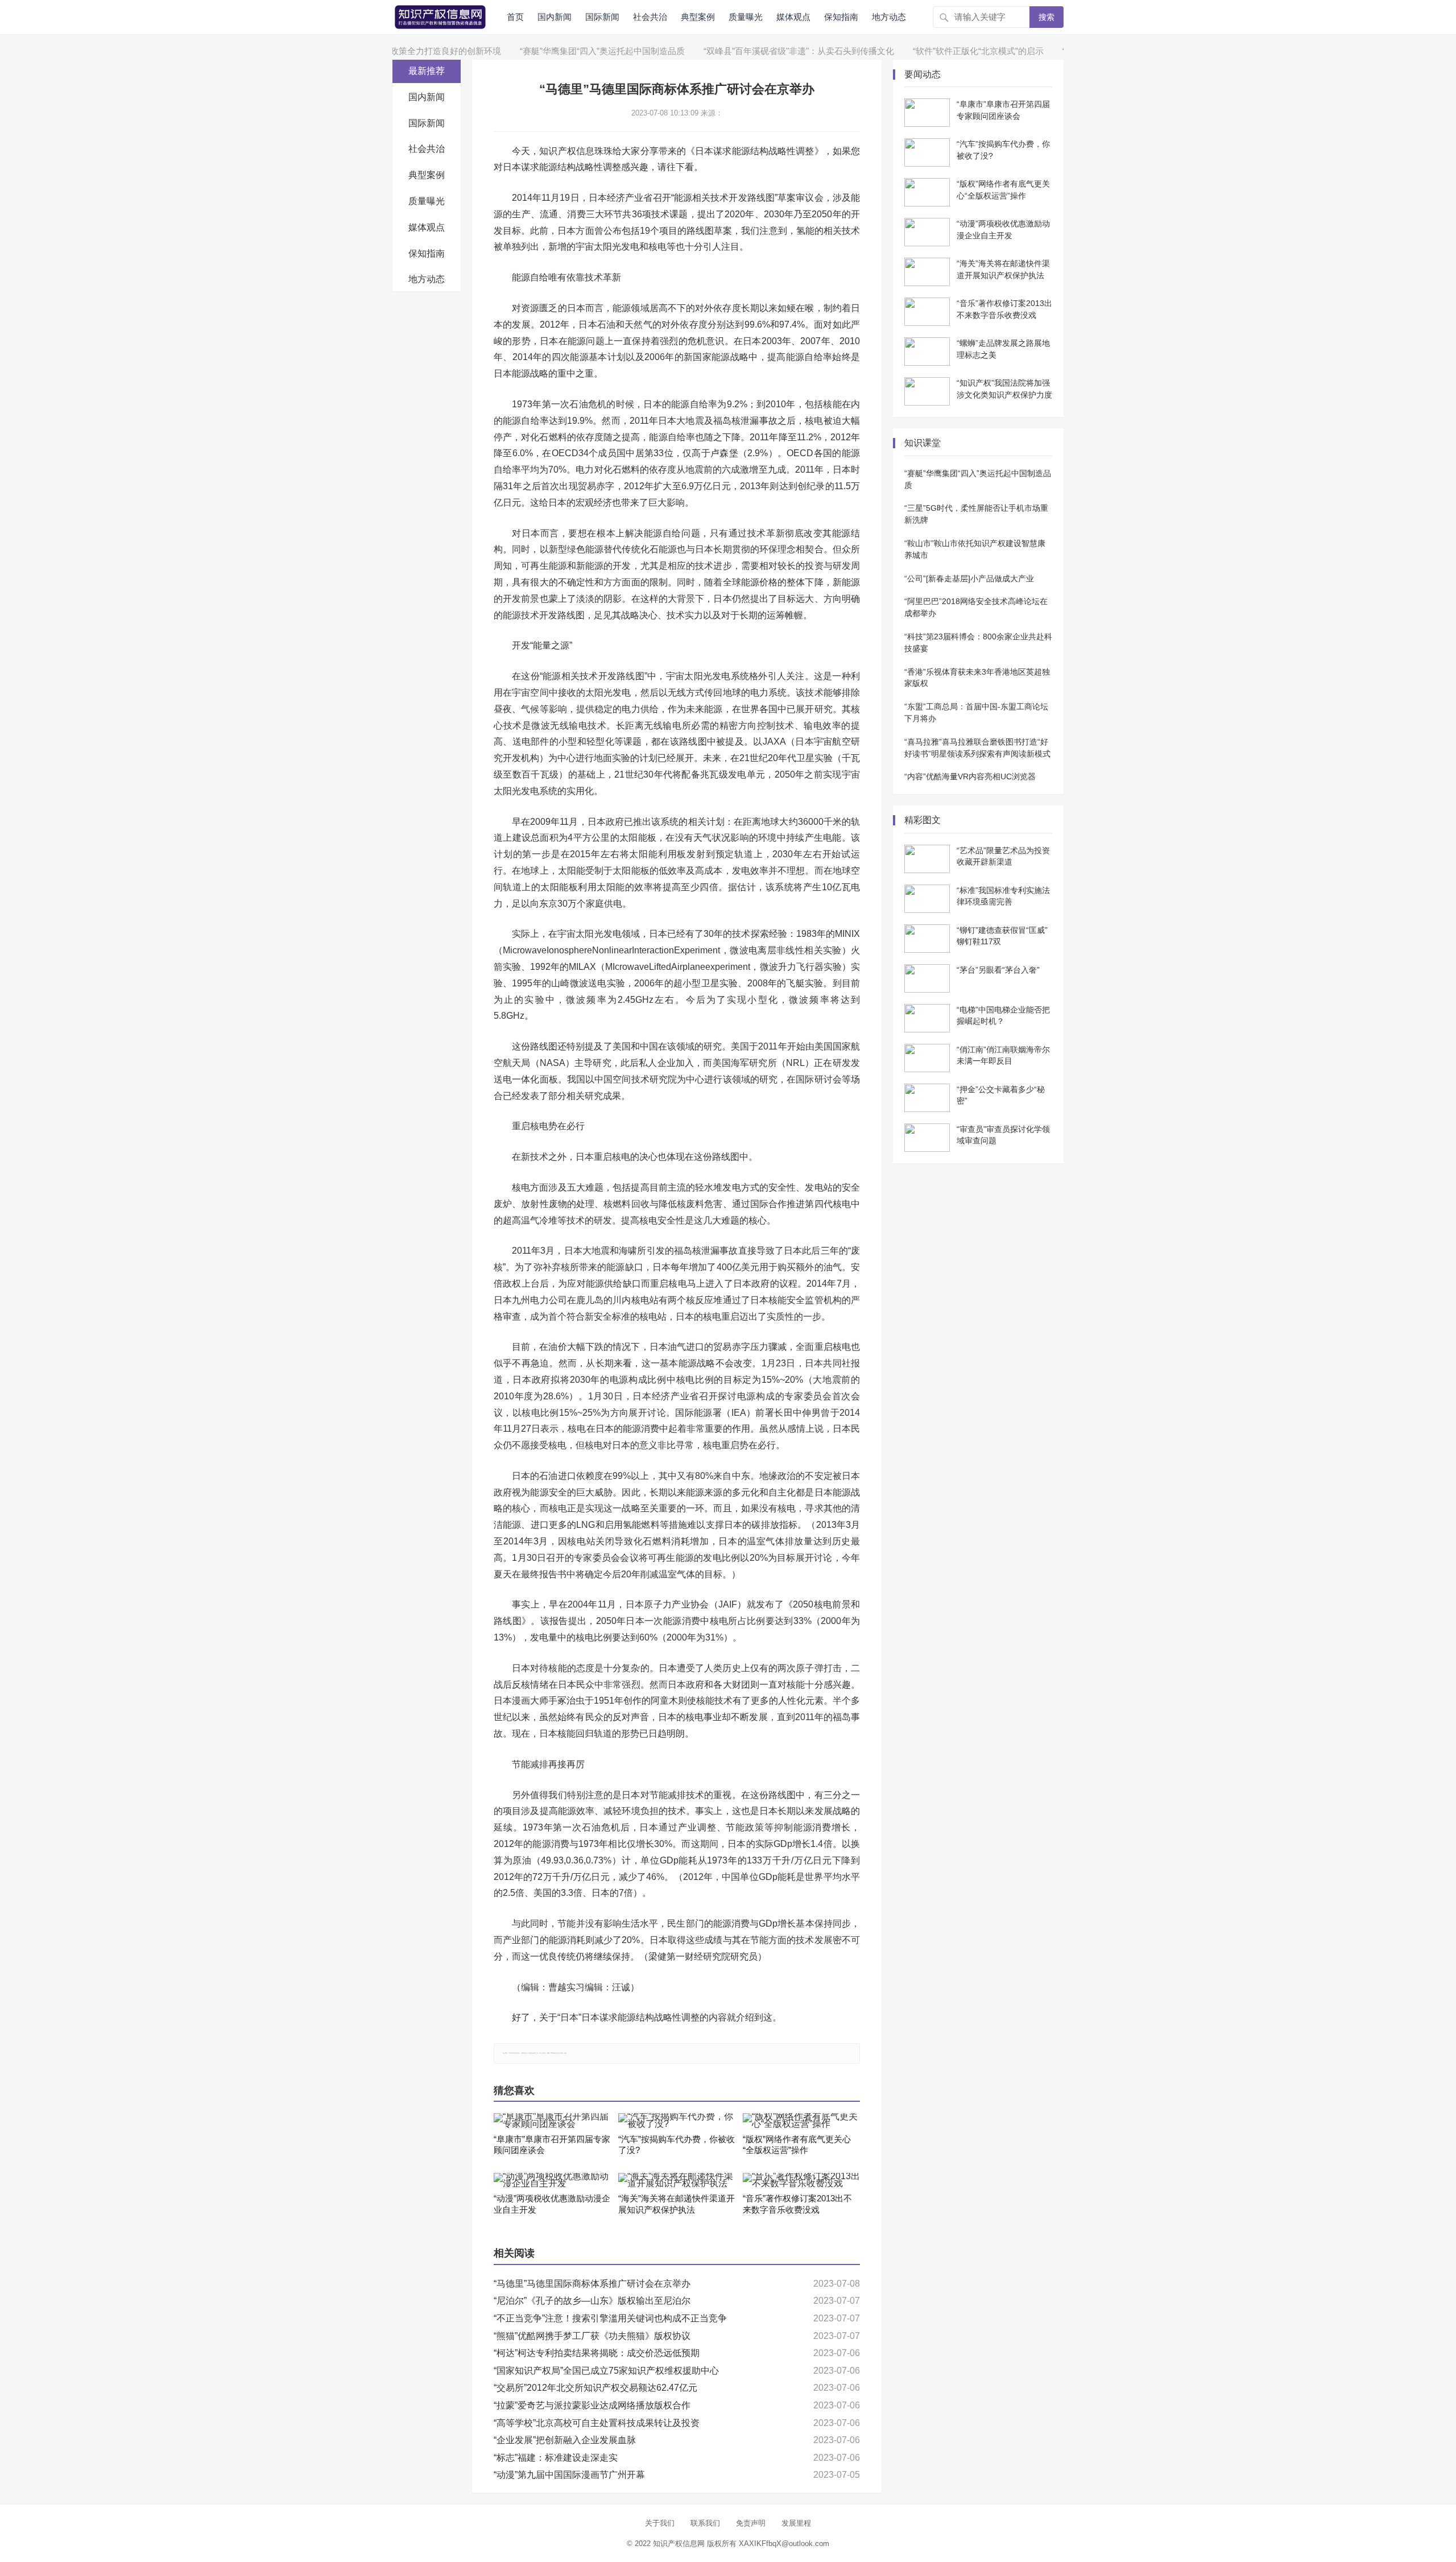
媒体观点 (793, 17)
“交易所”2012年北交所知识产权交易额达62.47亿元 (595, 2388)
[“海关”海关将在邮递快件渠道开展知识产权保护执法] (677, 2180)
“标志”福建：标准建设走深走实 (556, 2458)
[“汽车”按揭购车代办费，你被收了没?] (677, 2121)
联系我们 (705, 2523)
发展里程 (796, 2523)
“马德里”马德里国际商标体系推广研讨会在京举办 (592, 2284)
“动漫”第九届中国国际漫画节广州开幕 (569, 2475)
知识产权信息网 (679, 2544)
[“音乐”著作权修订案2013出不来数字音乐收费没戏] (801, 2180)
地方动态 (889, 17)
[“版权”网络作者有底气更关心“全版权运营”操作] (801, 2121)
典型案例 (698, 17)
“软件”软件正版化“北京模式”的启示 (920, 51)
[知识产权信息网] (440, 16)
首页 (515, 17)
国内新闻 (555, 17)
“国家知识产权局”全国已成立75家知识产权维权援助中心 (606, 2371)
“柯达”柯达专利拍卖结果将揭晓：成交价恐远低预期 (597, 2353)
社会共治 (650, 17)
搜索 (1046, 17)
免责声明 (751, 2523)
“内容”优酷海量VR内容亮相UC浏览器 (970, 776)
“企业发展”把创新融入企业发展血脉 (565, 2440)
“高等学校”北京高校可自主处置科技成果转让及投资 (597, 2423)
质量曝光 (746, 17)
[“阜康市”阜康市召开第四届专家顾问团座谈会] (552, 2121)
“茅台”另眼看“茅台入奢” (998, 970)
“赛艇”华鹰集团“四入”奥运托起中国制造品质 (544, 51)
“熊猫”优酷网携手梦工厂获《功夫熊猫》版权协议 (592, 2336)
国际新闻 (602, 17)
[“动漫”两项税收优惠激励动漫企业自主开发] (552, 2180)
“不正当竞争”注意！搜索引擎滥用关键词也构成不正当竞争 (610, 2318)
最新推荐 (427, 71)
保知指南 (841, 17)
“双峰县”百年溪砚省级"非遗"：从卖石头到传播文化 (740, 51)
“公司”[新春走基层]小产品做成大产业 (969, 578)
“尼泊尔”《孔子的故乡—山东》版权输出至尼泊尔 (592, 2301)
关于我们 (660, 2523)
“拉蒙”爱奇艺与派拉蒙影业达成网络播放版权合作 (592, 2405)
